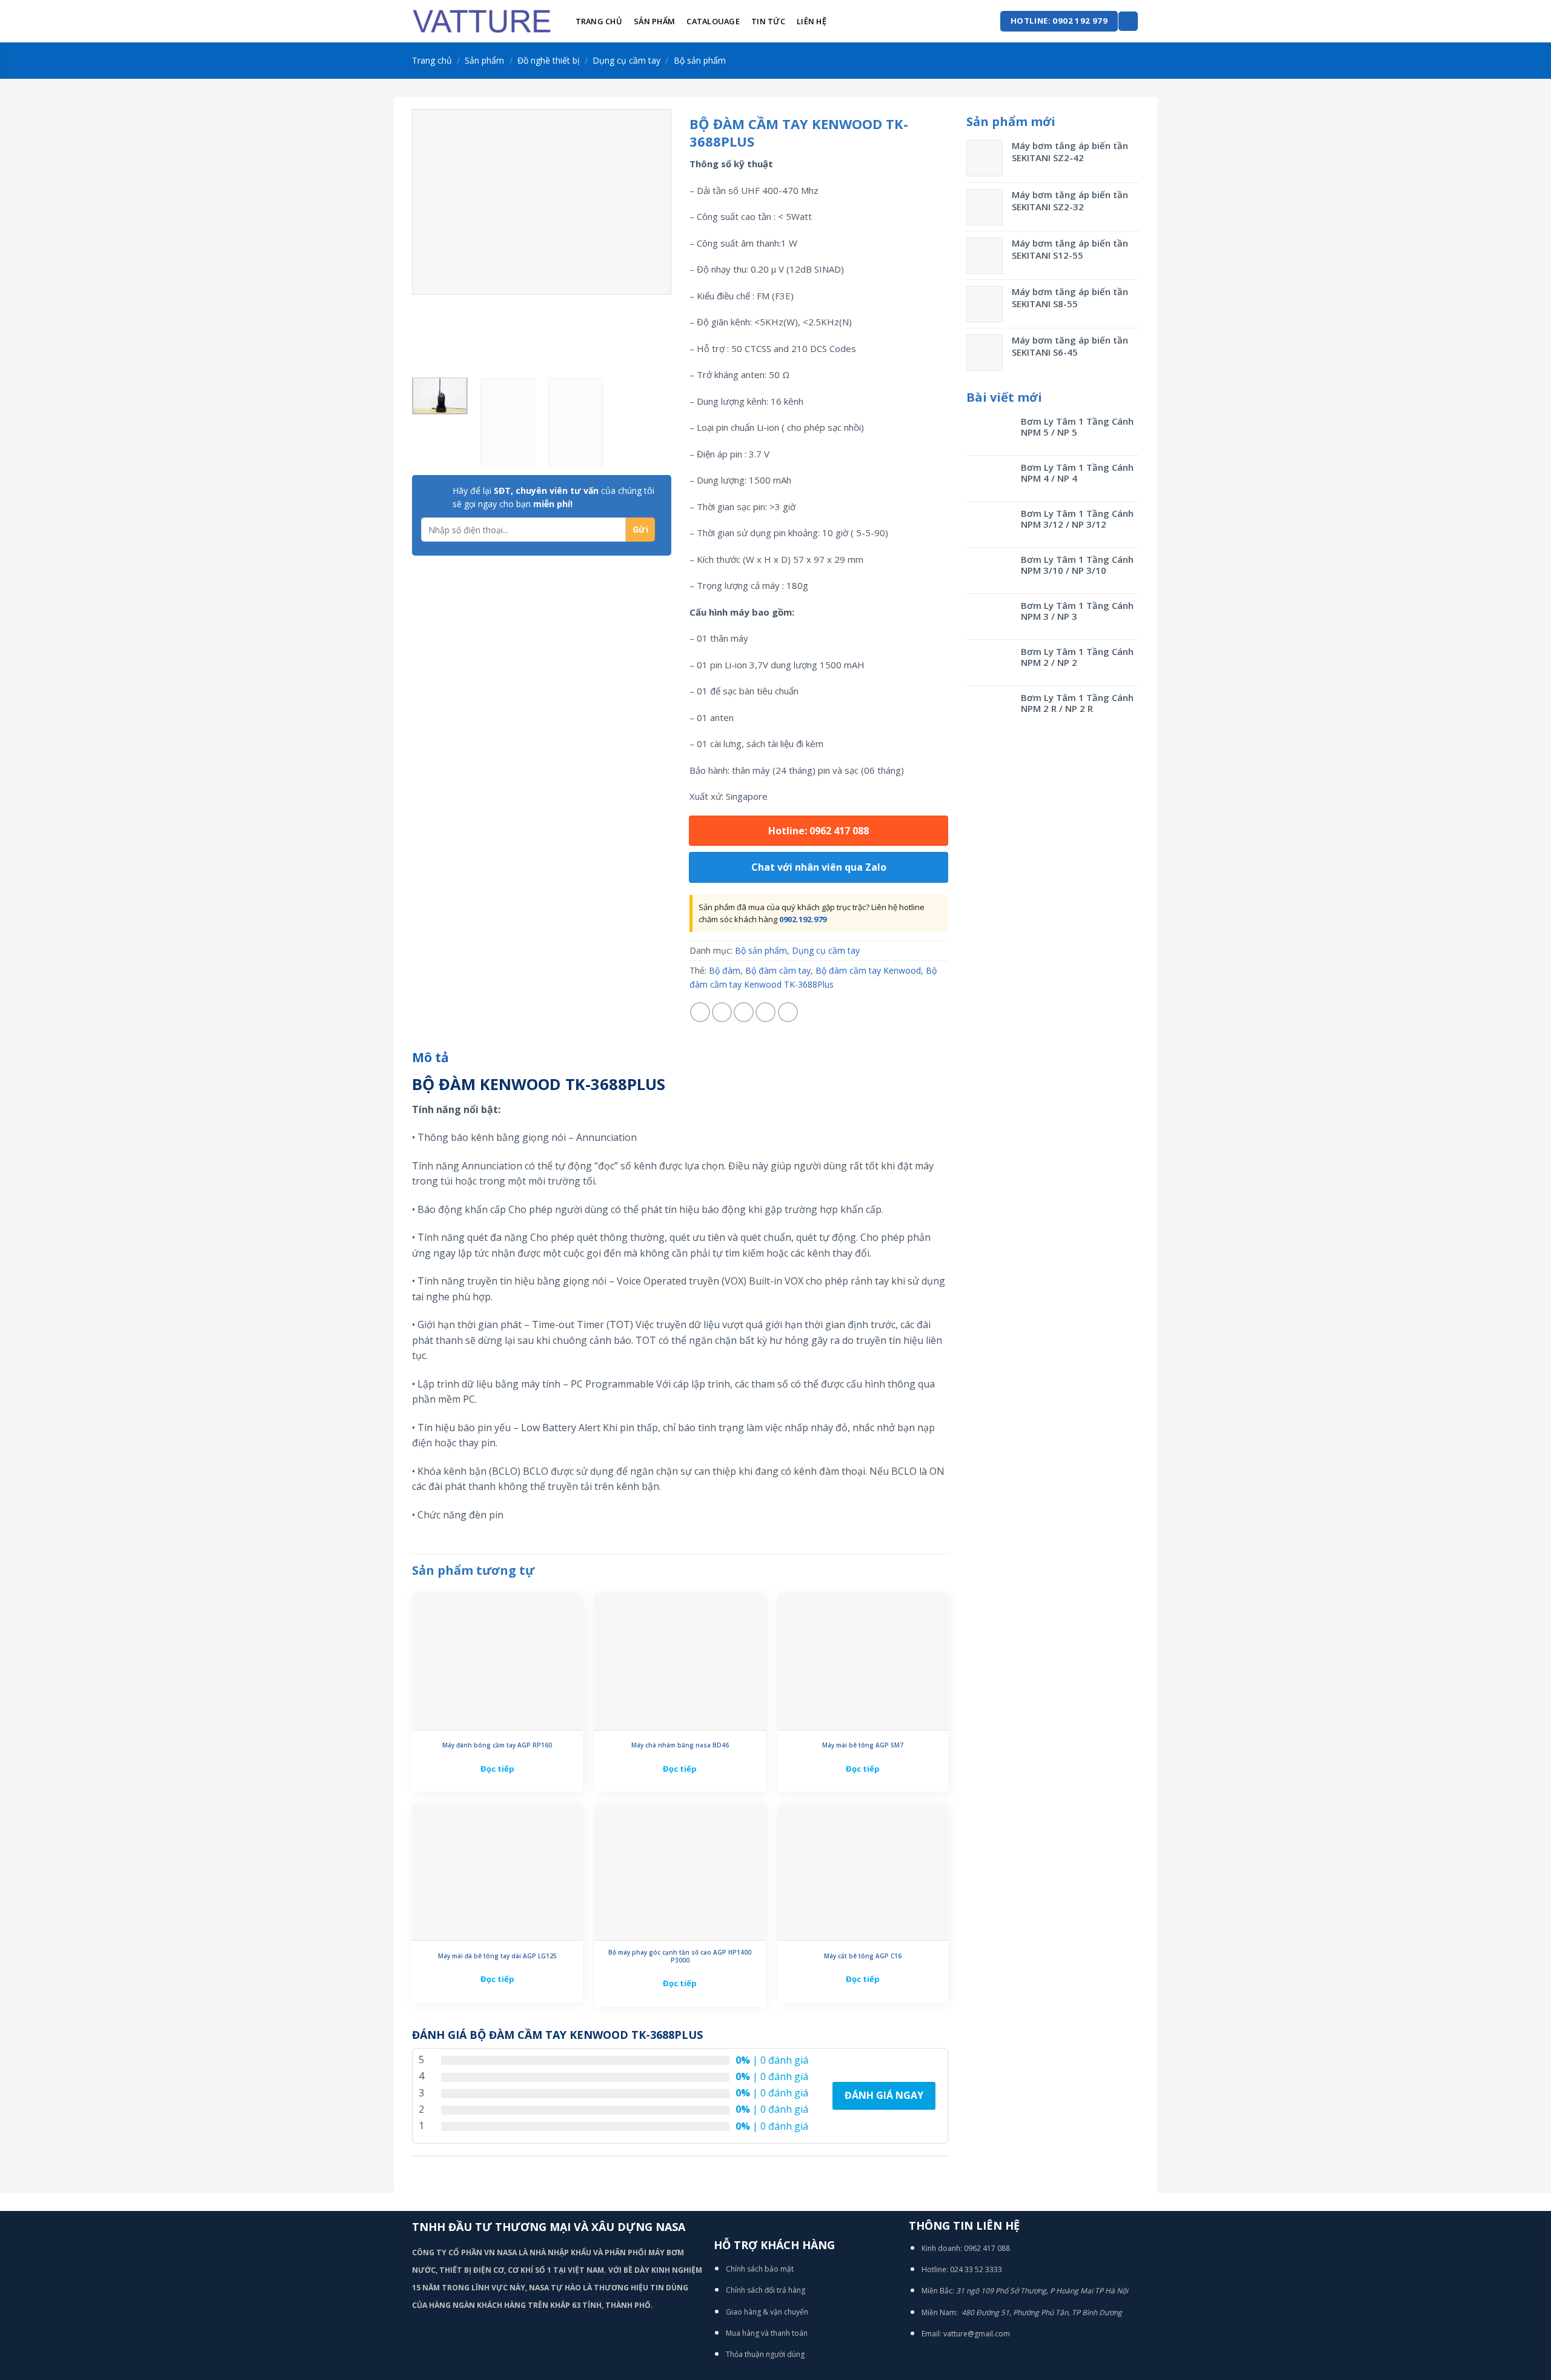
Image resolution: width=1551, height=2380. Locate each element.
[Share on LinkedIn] (788, 1012)
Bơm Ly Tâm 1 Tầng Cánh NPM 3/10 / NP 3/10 (1077, 565)
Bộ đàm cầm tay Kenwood (868, 970)
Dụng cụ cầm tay (626, 60)
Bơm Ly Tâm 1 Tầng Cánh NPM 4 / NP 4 (1077, 473)
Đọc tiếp (497, 1769)
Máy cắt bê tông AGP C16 (863, 1956)
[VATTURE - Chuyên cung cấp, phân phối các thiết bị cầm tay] (482, 21)
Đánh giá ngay (884, 2095)
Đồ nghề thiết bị (549, 60)
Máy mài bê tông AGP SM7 (863, 1745)
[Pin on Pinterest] (766, 1012)
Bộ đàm (725, 970)
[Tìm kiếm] (1128, 22)
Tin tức (768, 21)
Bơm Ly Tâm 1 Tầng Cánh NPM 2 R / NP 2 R (1077, 703)
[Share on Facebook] (700, 1012)
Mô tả (430, 1057)
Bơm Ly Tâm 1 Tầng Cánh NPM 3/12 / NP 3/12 (1077, 519)
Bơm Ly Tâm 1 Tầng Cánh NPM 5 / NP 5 (1077, 427)
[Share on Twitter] (722, 1012)
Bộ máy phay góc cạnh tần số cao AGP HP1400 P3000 (680, 1956)
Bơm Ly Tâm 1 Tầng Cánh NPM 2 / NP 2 (1077, 657)
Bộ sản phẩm (700, 60)
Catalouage (713, 21)
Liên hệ (812, 21)
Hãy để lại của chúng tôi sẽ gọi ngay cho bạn (553, 497)
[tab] (430, 1058)
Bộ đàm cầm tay (778, 970)
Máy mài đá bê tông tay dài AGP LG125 (497, 1956)
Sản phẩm (654, 21)
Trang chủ (599, 21)
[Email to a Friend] (744, 1012)
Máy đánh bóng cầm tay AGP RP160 (497, 1745)
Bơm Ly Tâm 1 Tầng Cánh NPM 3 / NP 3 (1077, 611)
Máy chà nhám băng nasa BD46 (680, 1745)
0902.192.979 (803, 919)
